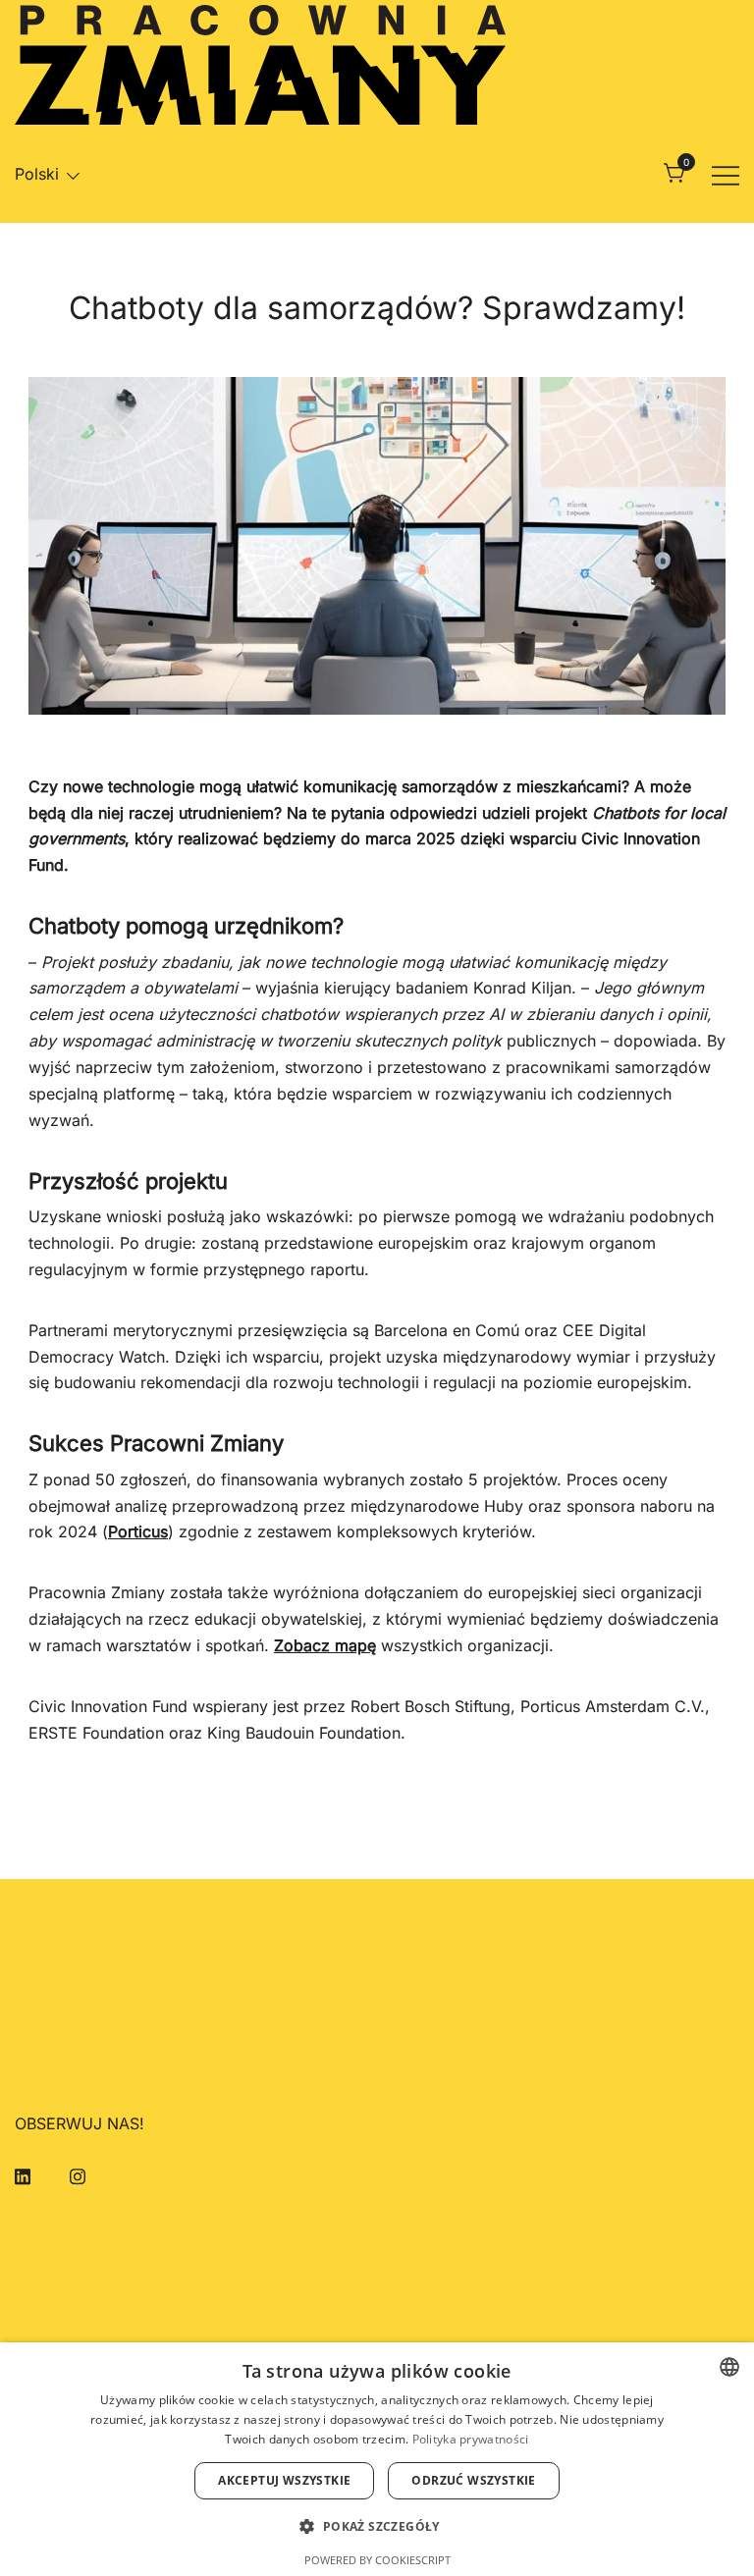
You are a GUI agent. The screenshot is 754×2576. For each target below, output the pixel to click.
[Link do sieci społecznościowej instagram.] (78, 2174)
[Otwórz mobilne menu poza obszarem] (726, 174)
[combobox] (729, 2367)
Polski (37, 174)
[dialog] (377, 2459)
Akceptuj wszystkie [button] (284, 2480)
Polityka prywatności (471, 2439)
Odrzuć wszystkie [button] (473, 2480)
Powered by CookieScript (377, 2560)
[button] (377, 2526)
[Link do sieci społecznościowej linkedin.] (23, 2174)
